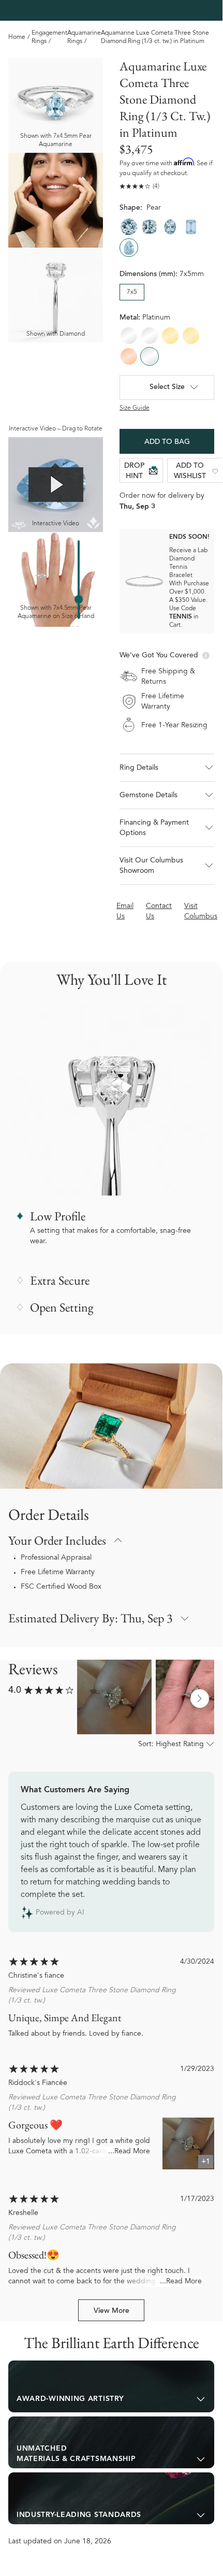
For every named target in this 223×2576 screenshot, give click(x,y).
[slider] (79, 599)
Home (17, 37)
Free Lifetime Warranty (58, 1573)
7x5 (132, 292)
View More (111, 2311)
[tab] (111, 2386)
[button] (167, 768)
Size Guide (135, 408)
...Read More (129, 2152)
